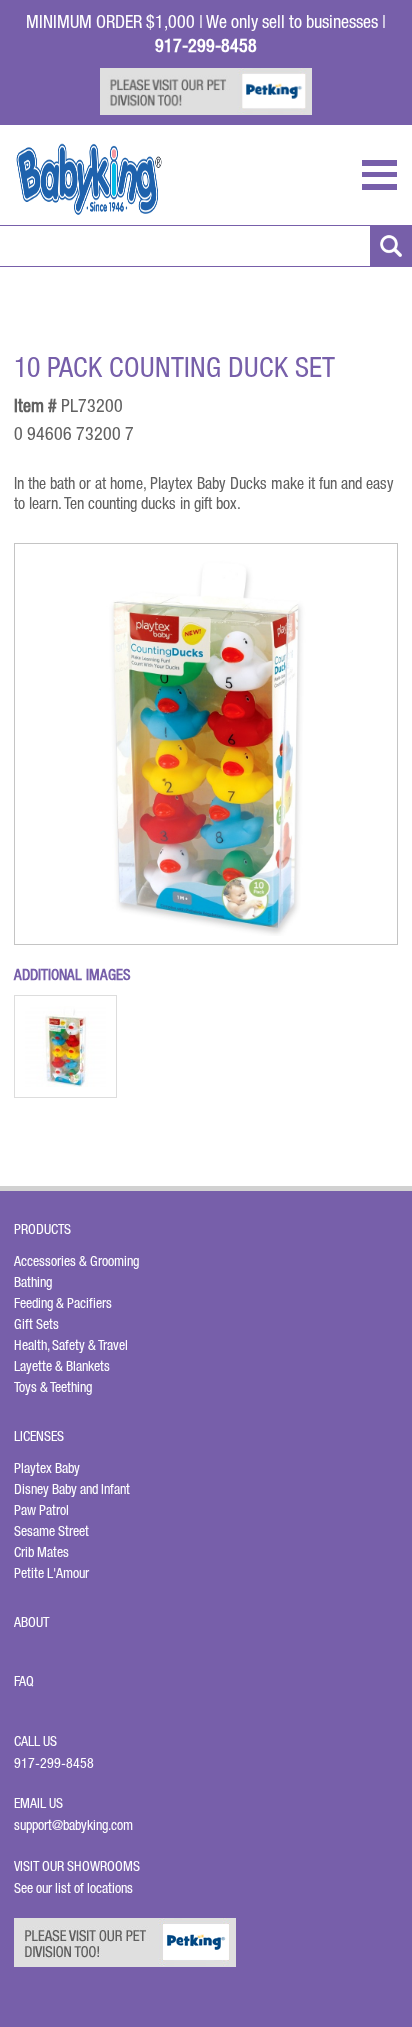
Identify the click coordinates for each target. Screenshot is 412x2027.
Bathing (33, 1282)
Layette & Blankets (62, 1366)
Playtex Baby (47, 1468)
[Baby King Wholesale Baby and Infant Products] (89, 179)
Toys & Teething (53, 1387)
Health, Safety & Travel (71, 1345)
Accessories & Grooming (76, 1261)
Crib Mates (41, 1552)
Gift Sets (36, 1324)
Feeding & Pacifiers (63, 1303)
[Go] (391, 246)
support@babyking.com (73, 1825)
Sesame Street (51, 1531)
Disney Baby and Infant (72, 1489)
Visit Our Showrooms (80, 1866)
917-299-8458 (54, 1763)
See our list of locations (73, 1888)
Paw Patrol (41, 1510)
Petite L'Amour (51, 1573)
